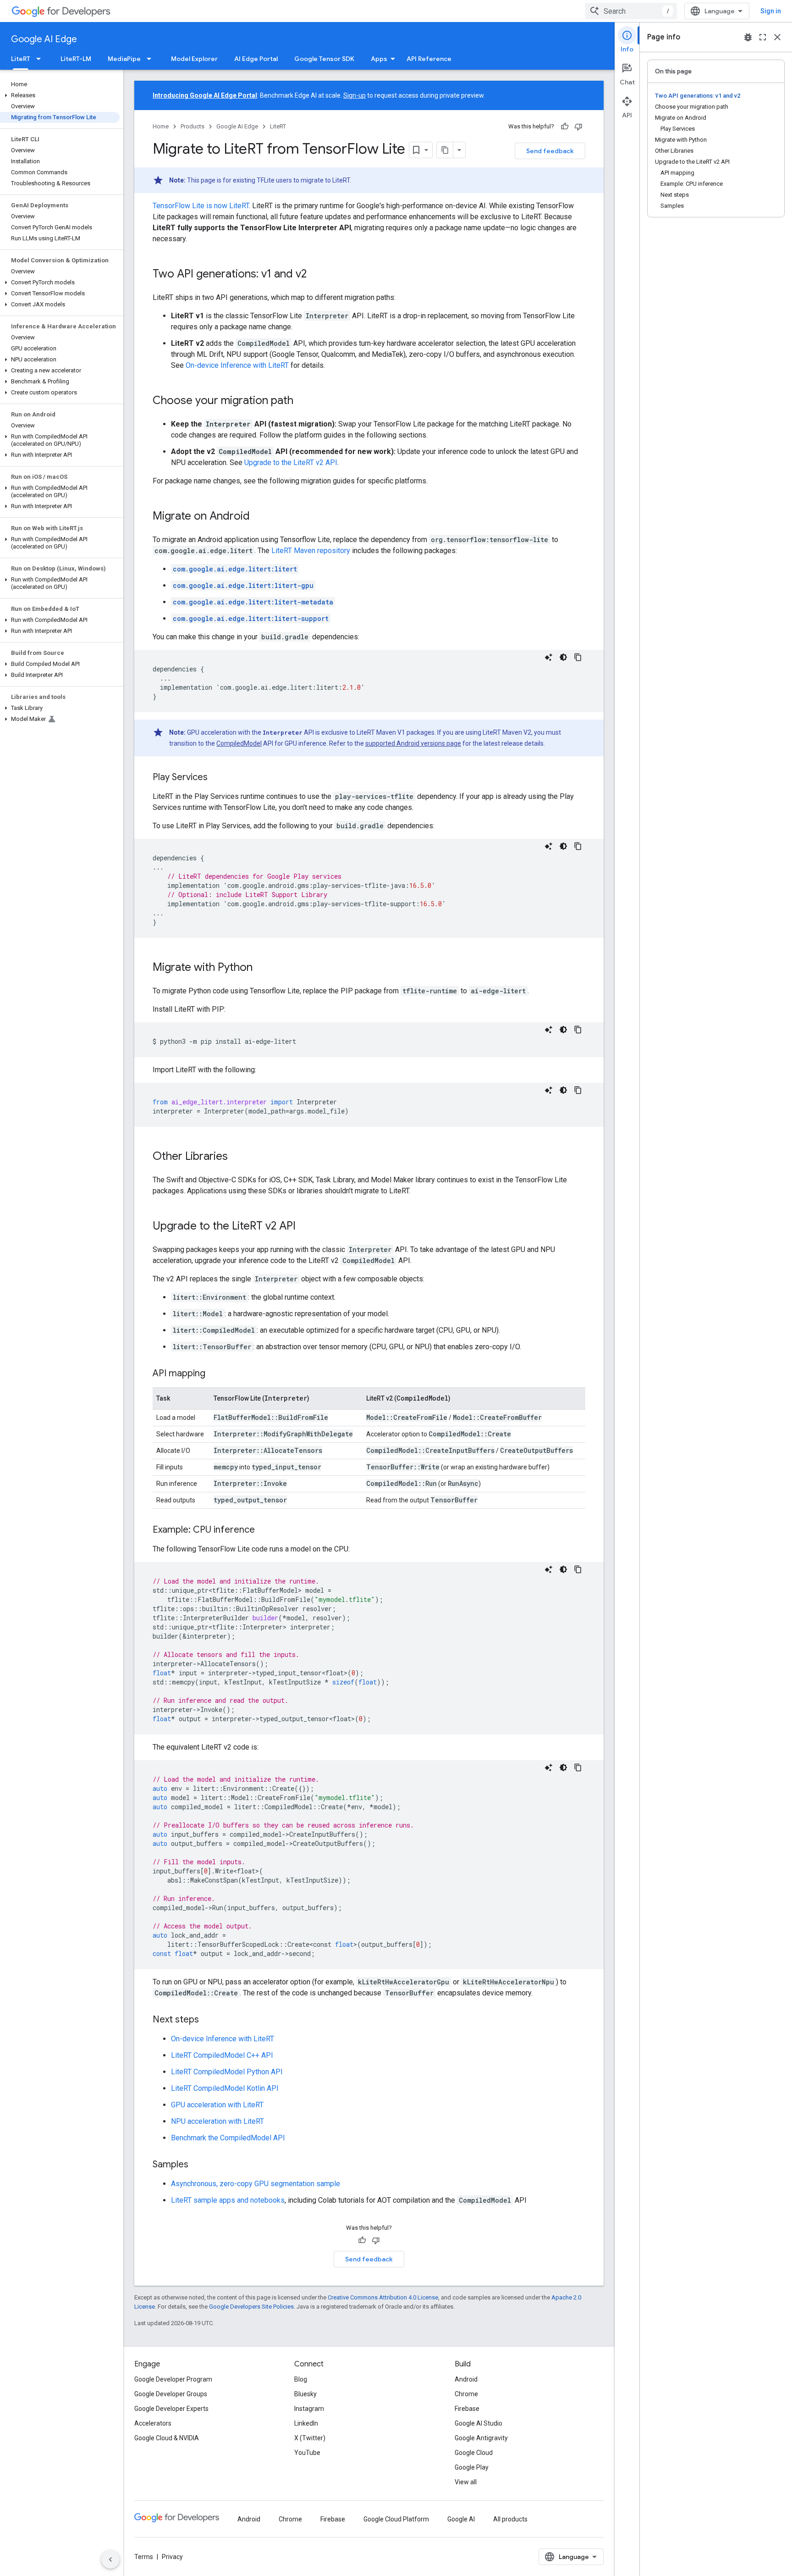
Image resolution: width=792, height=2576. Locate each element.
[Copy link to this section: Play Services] (217, 778)
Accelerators (153, 2423)
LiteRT (21, 59)
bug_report (748, 37)
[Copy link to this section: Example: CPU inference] (264, 1530)
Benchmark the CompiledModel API (228, 2138)
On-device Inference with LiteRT (237, 365)
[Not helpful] (578, 127)
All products (510, 2519)
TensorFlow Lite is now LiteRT (201, 206)
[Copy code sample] (578, 657)
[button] (60, 95)
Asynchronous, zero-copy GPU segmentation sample (256, 2184)
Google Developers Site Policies (251, 2307)
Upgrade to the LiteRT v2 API (291, 463)
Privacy (172, 2557)
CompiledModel (239, 743)
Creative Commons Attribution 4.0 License (383, 2297)
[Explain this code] (549, 657)
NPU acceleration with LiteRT (217, 2121)
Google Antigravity (481, 2438)
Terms (144, 2557)
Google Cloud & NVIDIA (167, 2438)
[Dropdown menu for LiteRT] (41, 59)
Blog (301, 2379)
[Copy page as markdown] (445, 150)
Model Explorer (194, 59)
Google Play (472, 2467)
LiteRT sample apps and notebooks (228, 2200)
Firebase (467, 2409)
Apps (379, 59)
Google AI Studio (478, 2423)
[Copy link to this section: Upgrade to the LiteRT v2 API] (305, 1227)
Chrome (466, 2394)
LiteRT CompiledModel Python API (227, 2072)
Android (466, 2379)
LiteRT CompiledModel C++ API (222, 2055)
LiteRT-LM (76, 59)
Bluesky (305, 2394)
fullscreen (763, 37)
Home (161, 126)
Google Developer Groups (171, 2394)
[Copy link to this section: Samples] (198, 2165)
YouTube (307, 2453)
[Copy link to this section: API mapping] (214, 1374)
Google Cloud (474, 2453)
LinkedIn (306, 2423)
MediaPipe (124, 59)
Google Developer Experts (171, 2409)
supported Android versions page (413, 743)
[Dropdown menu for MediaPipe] (152, 59)
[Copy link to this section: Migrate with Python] (262, 968)
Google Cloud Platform (396, 2519)
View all (466, 2482)
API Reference (429, 59)
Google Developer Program (173, 2379)
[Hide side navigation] (110, 2559)
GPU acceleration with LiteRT (217, 2105)
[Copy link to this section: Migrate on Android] (259, 517)
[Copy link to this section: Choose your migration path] (302, 401)
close (777, 37)
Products (192, 126)
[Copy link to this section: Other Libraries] (237, 1157)
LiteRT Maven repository (311, 551)
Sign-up (355, 95)
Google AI (461, 2519)
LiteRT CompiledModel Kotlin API (225, 2088)
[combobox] (631, 11)
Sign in (771, 11)
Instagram (309, 2409)
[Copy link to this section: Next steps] (208, 2020)
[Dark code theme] (563, 657)
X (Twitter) (310, 2438)
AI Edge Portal (256, 59)
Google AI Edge (44, 39)
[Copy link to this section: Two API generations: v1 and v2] (316, 275)
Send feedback (550, 151)
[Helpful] (565, 127)
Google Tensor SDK (324, 59)
